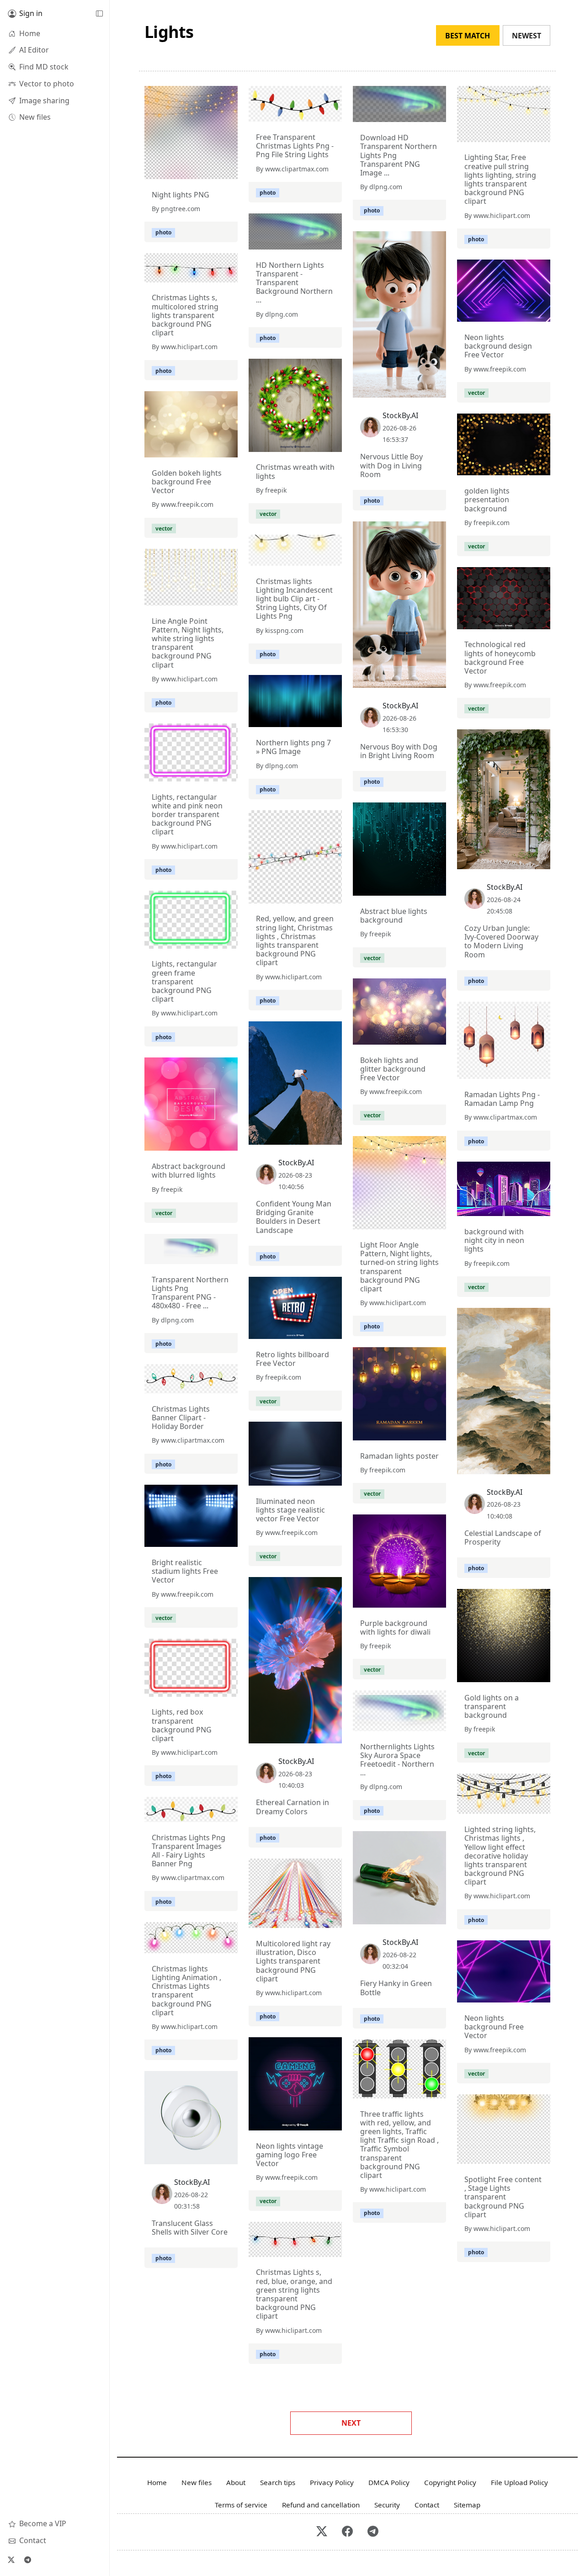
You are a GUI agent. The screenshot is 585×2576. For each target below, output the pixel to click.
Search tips (278, 2482)
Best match (468, 36)
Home (157, 2482)
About (236, 2482)
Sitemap (467, 2505)
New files (197, 2482)
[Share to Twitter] (196, 170)
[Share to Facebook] (212, 170)
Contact (427, 2505)
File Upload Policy (519, 2482)
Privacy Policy (332, 2482)
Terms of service (241, 2505)
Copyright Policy (450, 2482)
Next (351, 2423)
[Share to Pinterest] (229, 170)
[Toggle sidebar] (99, 14)
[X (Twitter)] (11, 2560)
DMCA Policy (389, 2482)
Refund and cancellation (321, 2505)
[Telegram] (27, 2560)
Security (387, 2505)
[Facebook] (347, 2532)
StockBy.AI (400, 415)
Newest (526, 36)
